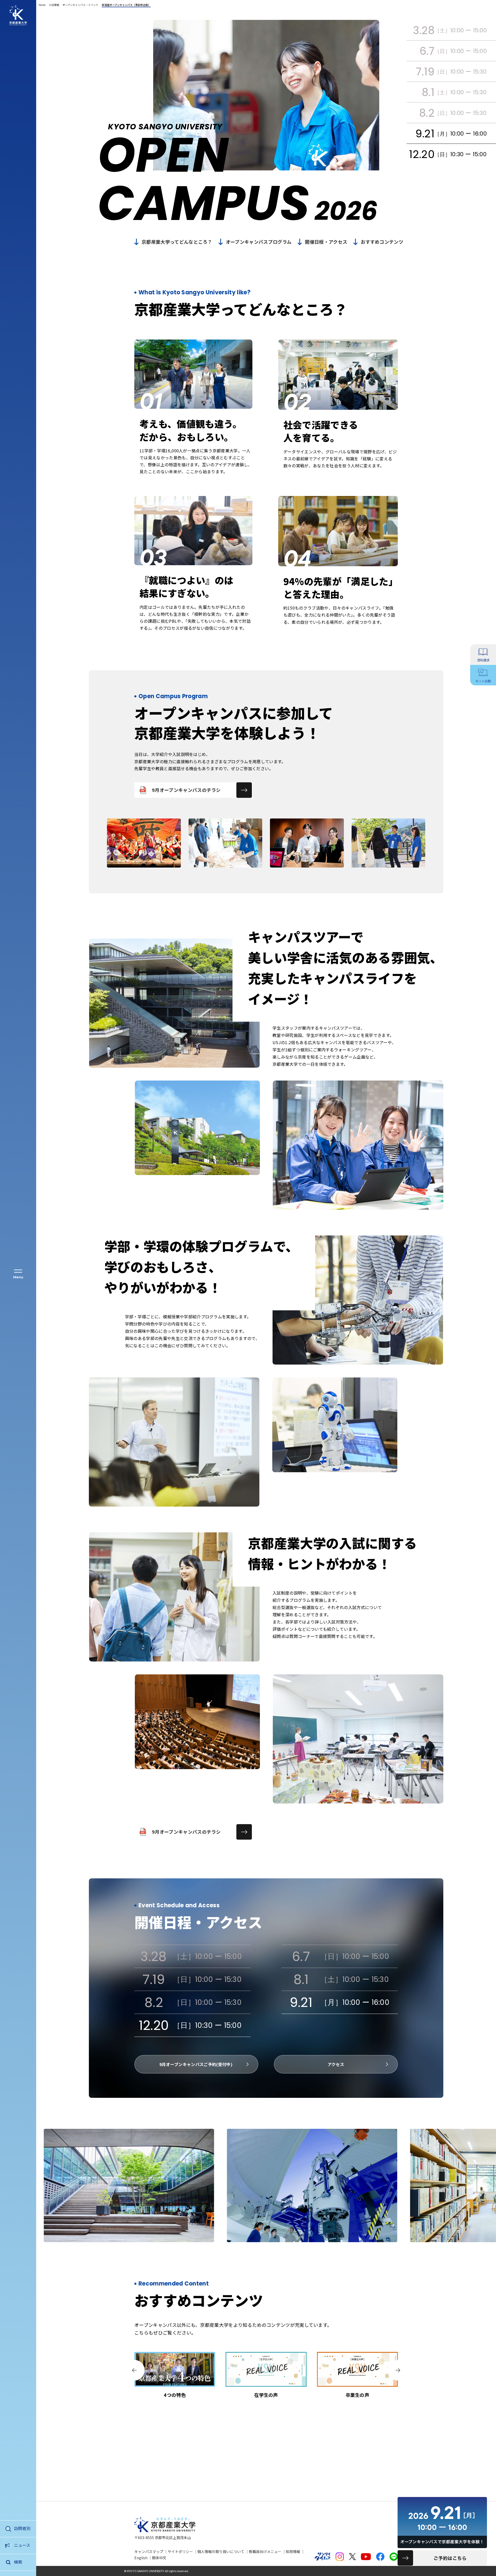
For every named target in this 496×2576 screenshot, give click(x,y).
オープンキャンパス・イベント (80, 5)
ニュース (22, 2545)
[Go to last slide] (134, 2370)
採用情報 (293, 2551)
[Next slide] (398, 2370)
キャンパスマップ (149, 2551)
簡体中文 (159, 2558)
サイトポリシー (180, 2551)
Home (42, 5)
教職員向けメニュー (265, 2551)
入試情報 (54, 5)
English (141, 2558)
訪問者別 (22, 2528)
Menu (18, 1277)
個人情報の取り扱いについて (221, 2551)
